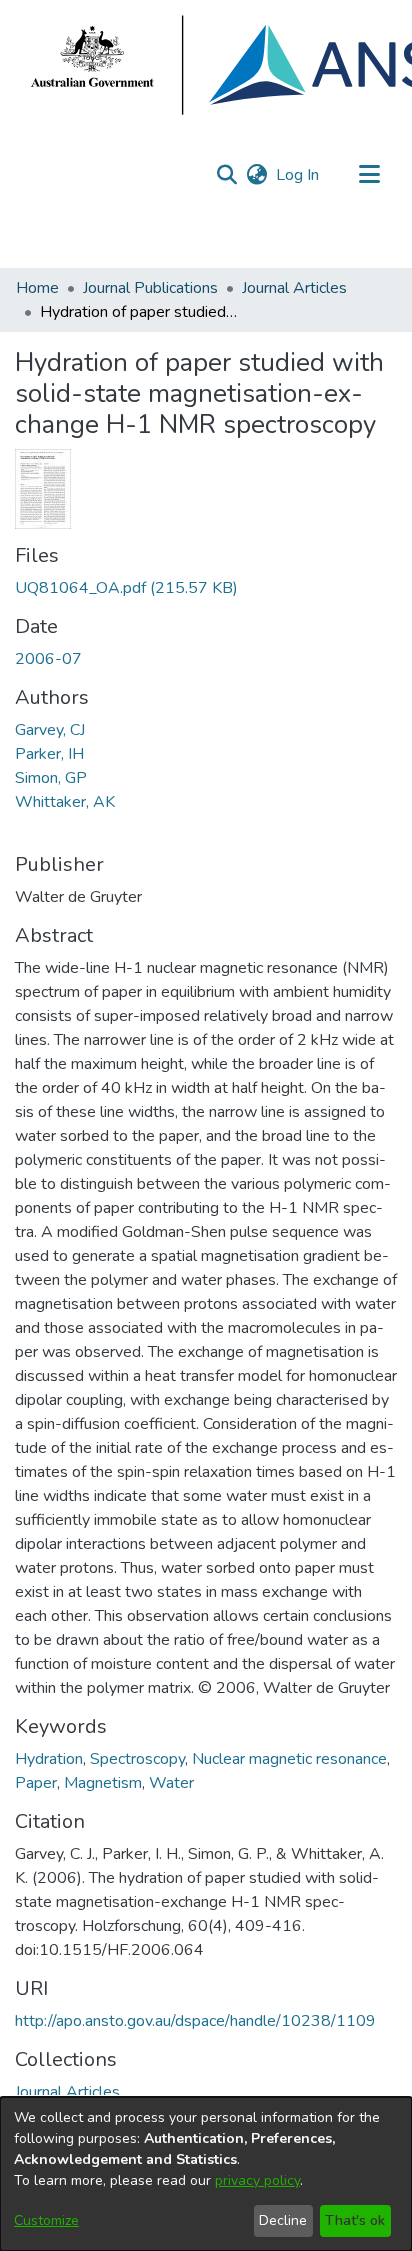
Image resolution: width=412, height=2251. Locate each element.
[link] (126, 588)
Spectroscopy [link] (137, 1759)
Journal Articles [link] (294, 288)
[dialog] (206, 2174)
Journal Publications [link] (150, 288)
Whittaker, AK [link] (65, 802)
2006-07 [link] (48, 659)
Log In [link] (298, 175)
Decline (283, 2220)
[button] (226, 175)
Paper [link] (36, 1783)
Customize (46, 2220)
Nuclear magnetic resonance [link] (289, 1759)
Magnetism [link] (103, 1783)
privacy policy (257, 2180)
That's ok (355, 2220)
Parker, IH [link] (49, 754)
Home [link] (37, 288)
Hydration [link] (49, 1759)
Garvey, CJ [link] (50, 730)
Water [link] (171, 1783)
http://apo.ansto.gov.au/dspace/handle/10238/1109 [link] (195, 2021)
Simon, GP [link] (51, 778)
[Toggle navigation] (369, 175)
